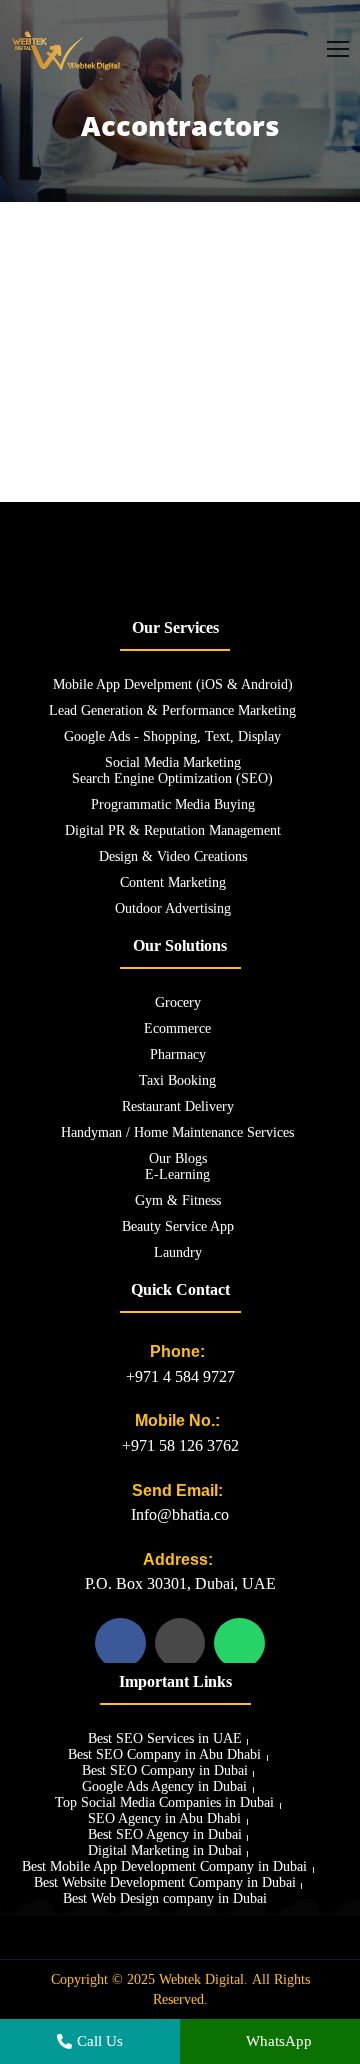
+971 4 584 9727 (180, 1376)
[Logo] (66, 50)
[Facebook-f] (120, 1643)
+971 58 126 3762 (180, 1445)
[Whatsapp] (239, 1643)
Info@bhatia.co (180, 1514)
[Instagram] (180, 1643)
